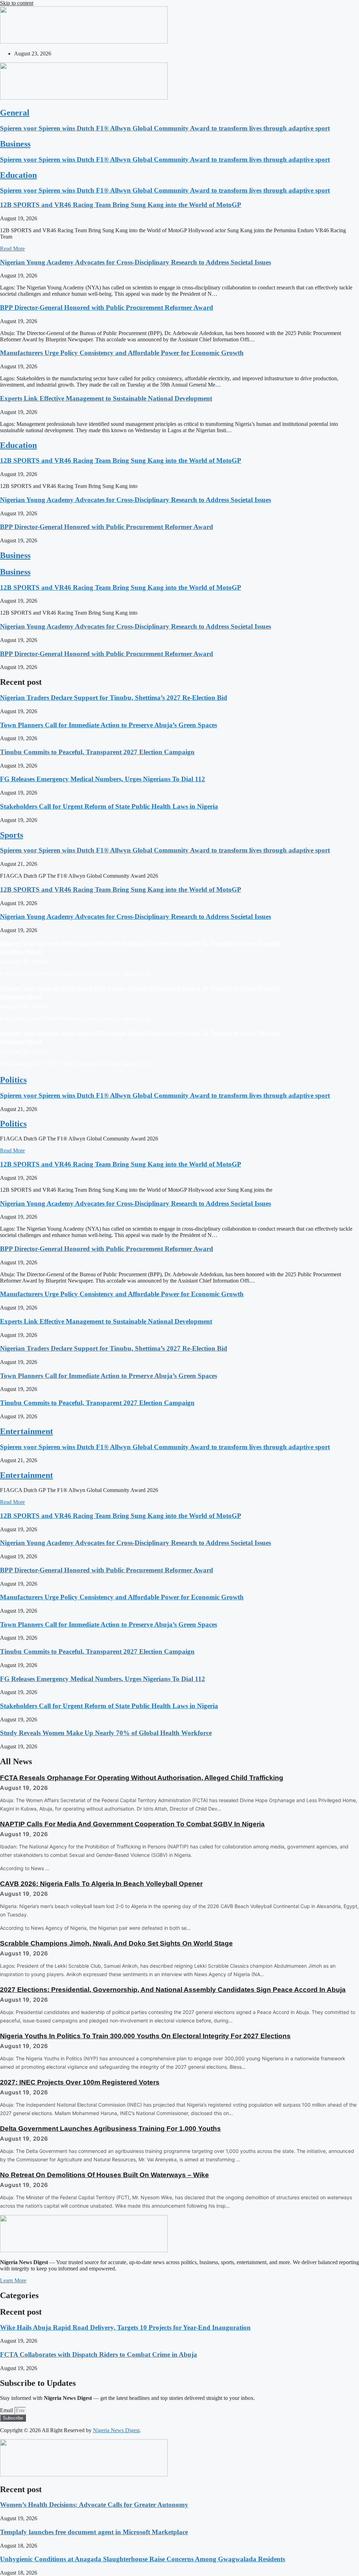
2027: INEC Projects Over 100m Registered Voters (80, 2082)
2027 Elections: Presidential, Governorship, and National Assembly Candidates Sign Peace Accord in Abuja (173, 1990)
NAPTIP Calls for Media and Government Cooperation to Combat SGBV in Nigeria (132, 1824)
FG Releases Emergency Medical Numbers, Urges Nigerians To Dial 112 (103, 779)
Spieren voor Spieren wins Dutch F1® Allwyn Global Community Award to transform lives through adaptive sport (165, 128)
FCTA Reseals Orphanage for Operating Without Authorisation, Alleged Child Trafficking (142, 1778)
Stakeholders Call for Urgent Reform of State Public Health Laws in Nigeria (109, 806)
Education (18, 175)
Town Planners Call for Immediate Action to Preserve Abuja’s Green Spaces (109, 725)
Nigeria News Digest (116, 2430)
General (15, 113)
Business (15, 144)
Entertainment (26, 1431)
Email (7, 2410)
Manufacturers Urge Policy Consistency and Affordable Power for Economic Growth (122, 353)
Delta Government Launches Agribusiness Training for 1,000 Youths (110, 2129)
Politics (13, 1080)
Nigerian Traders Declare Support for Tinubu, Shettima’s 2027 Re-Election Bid (114, 698)
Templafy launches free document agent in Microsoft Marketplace (94, 2532)
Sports (12, 835)
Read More (12, 249)
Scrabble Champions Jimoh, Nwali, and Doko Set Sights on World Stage (116, 1943)
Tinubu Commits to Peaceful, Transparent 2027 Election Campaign (97, 752)
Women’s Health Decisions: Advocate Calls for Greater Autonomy (94, 2505)
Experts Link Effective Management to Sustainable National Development (106, 398)
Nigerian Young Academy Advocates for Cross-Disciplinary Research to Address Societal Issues (136, 262)
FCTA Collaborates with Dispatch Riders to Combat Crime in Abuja (99, 2354)
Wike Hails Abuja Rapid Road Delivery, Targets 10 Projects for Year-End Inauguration (125, 2327)
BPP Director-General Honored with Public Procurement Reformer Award (107, 307)
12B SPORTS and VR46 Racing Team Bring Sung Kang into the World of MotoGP (121, 205)
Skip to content (17, 3)
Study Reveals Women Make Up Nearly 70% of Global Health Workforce (106, 1733)
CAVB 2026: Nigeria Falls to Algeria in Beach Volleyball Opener (101, 1884)
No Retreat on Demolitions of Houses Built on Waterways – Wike (104, 2175)
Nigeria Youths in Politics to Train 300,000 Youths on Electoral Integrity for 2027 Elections (145, 2036)
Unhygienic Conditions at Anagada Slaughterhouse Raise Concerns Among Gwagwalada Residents (143, 2559)
